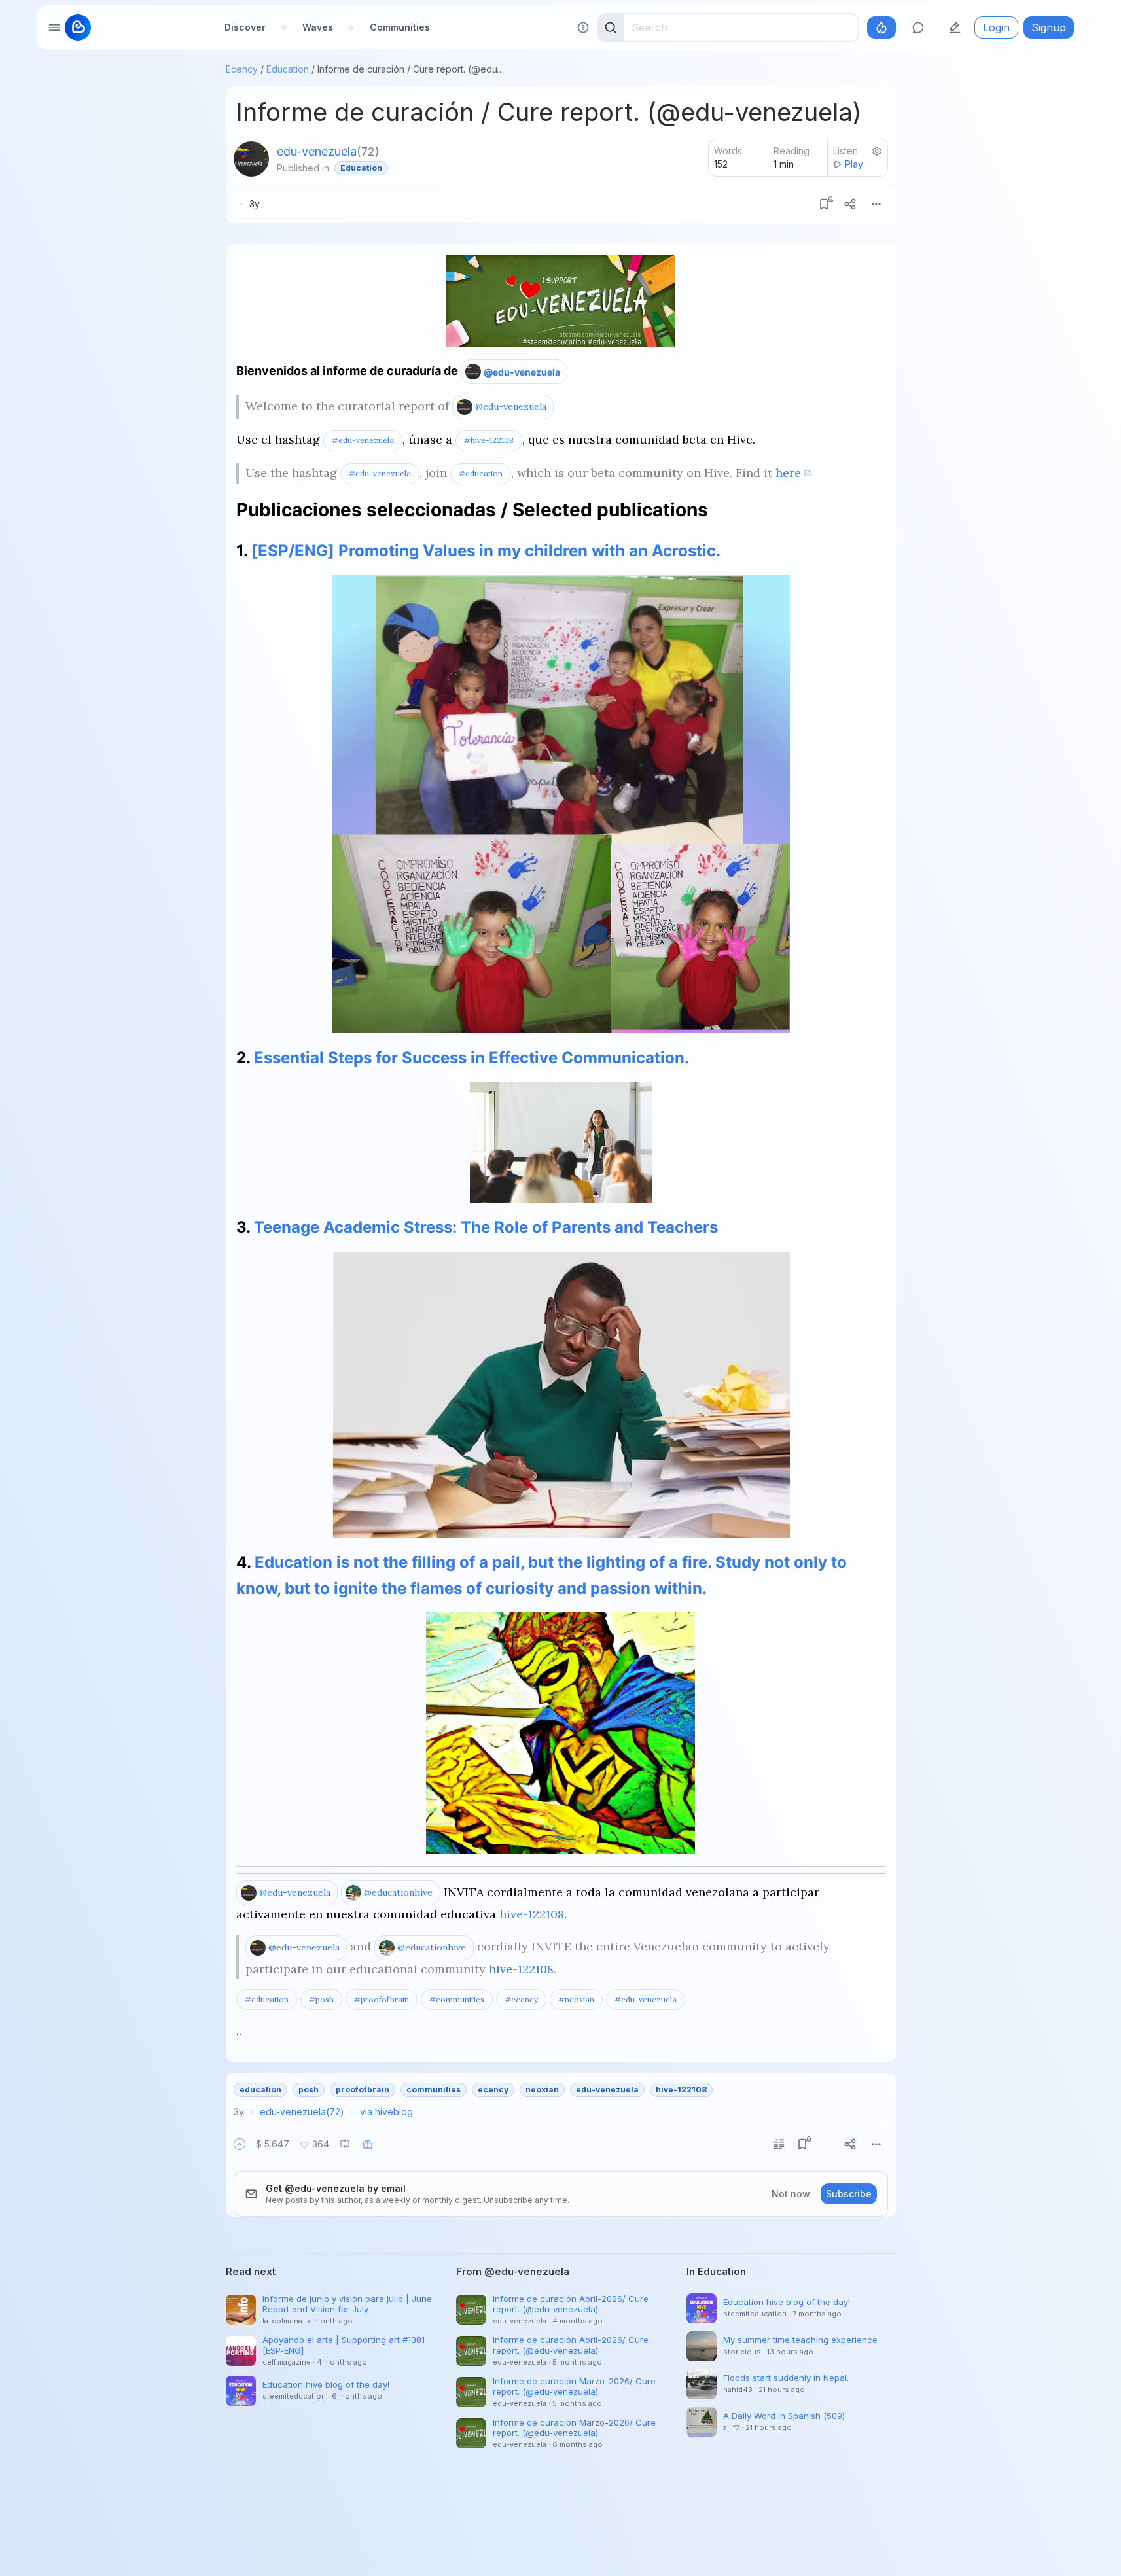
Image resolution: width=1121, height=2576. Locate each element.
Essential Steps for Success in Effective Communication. (472, 1058)
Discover (245, 27)
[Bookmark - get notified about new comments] (824, 204)
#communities (457, 1999)
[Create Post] (955, 27)
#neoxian (576, 1999)
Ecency (242, 69)
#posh (321, 1999)
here (788, 473)
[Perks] (881, 27)
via (386, 2112)
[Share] (850, 204)
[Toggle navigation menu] (54, 27)
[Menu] (876, 204)
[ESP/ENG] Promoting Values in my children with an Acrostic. (486, 551)
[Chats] (918, 27)
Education (288, 69)
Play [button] (854, 164)
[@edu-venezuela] (251, 159)
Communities (400, 27)
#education (481, 473)
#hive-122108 (489, 440)
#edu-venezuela (363, 440)
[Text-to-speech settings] (877, 151)
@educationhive (398, 1892)
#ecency (521, 1999)
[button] (240, 2144)
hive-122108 (532, 1914)
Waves (318, 27)
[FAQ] (583, 27)
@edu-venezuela (522, 372)
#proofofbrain (382, 1999)
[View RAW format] (779, 2144)
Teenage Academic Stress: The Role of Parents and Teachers (486, 1227)
